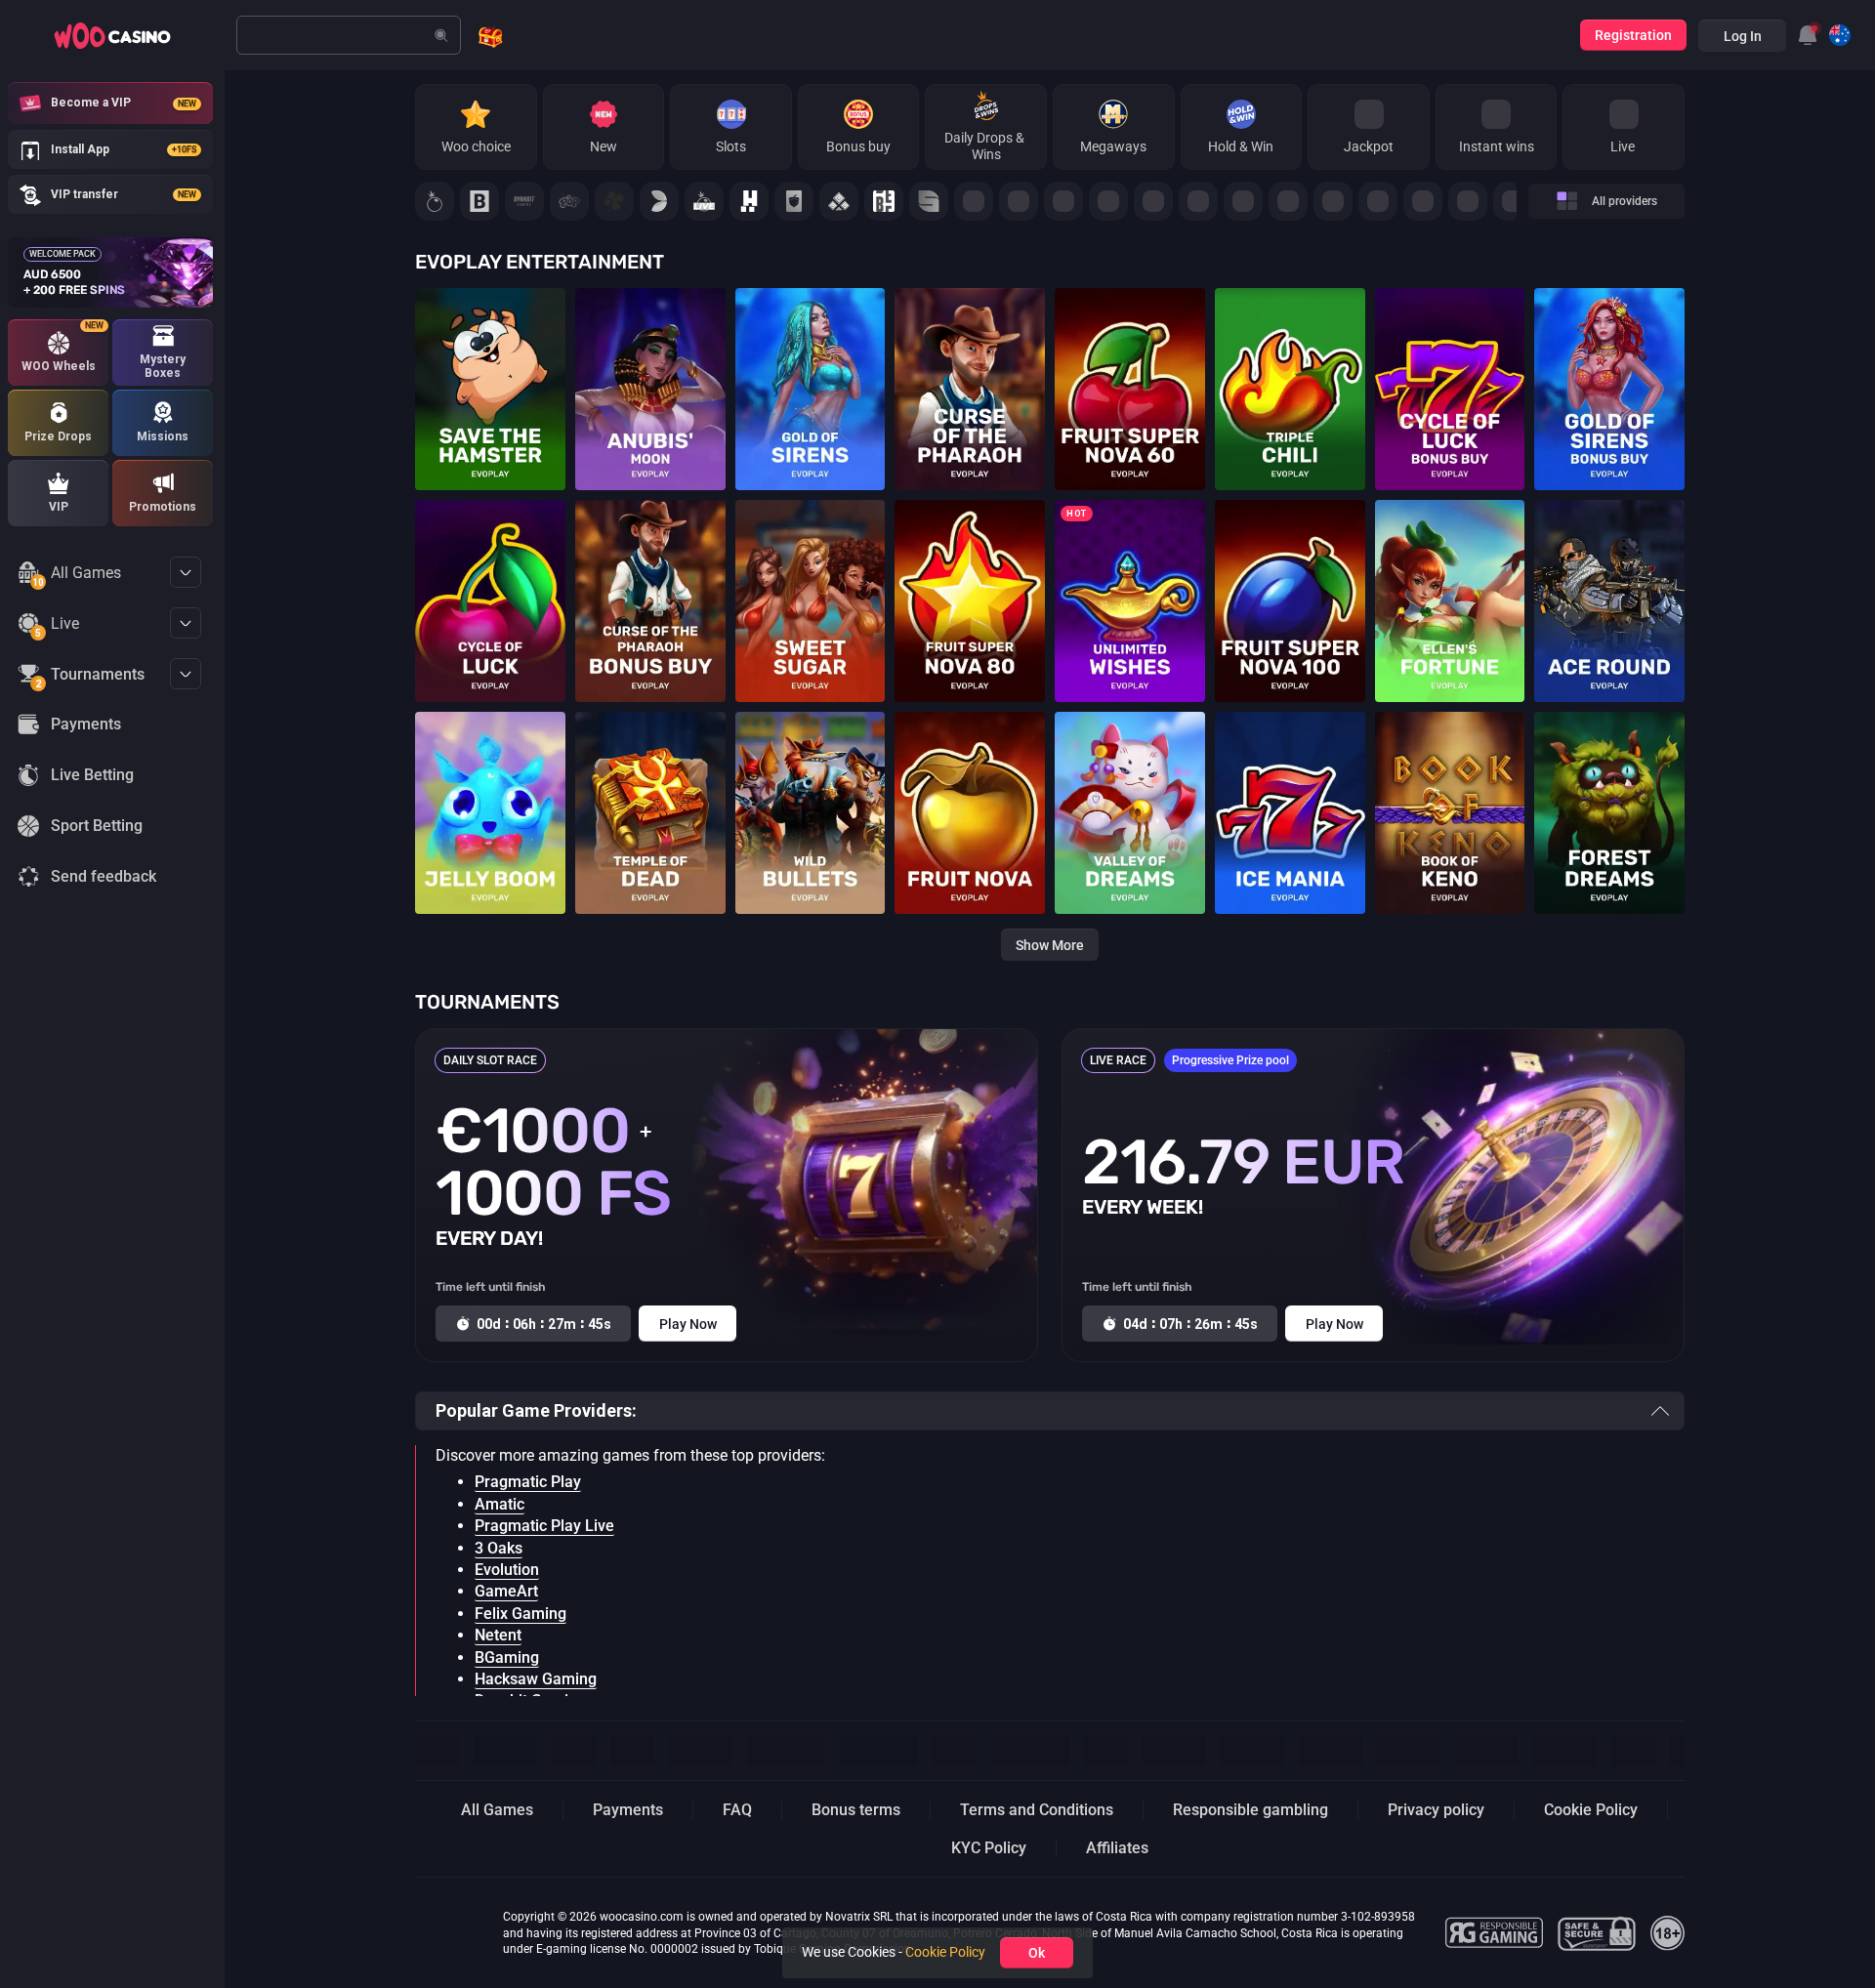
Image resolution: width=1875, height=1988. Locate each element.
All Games (77, 576)
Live (57, 627)
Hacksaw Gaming (536, 1679)
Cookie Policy (1591, 1810)
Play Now (490, 375)
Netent (498, 1635)
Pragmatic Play (528, 1482)
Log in (1743, 36)
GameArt (506, 1591)
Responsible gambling (1250, 1810)
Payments (628, 1810)
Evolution (507, 1570)
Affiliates (1117, 1848)
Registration (1633, 35)
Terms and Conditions (1037, 1810)
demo (490, 410)
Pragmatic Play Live (544, 1526)
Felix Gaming (521, 1614)
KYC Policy (989, 1848)
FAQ (737, 1810)
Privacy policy (1436, 1810)
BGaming (507, 1657)
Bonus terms (856, 1810)
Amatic (500, 1504)
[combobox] (1808, 35)
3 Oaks (499, 1548)
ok (1037, 1953)
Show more (1050, 945)
